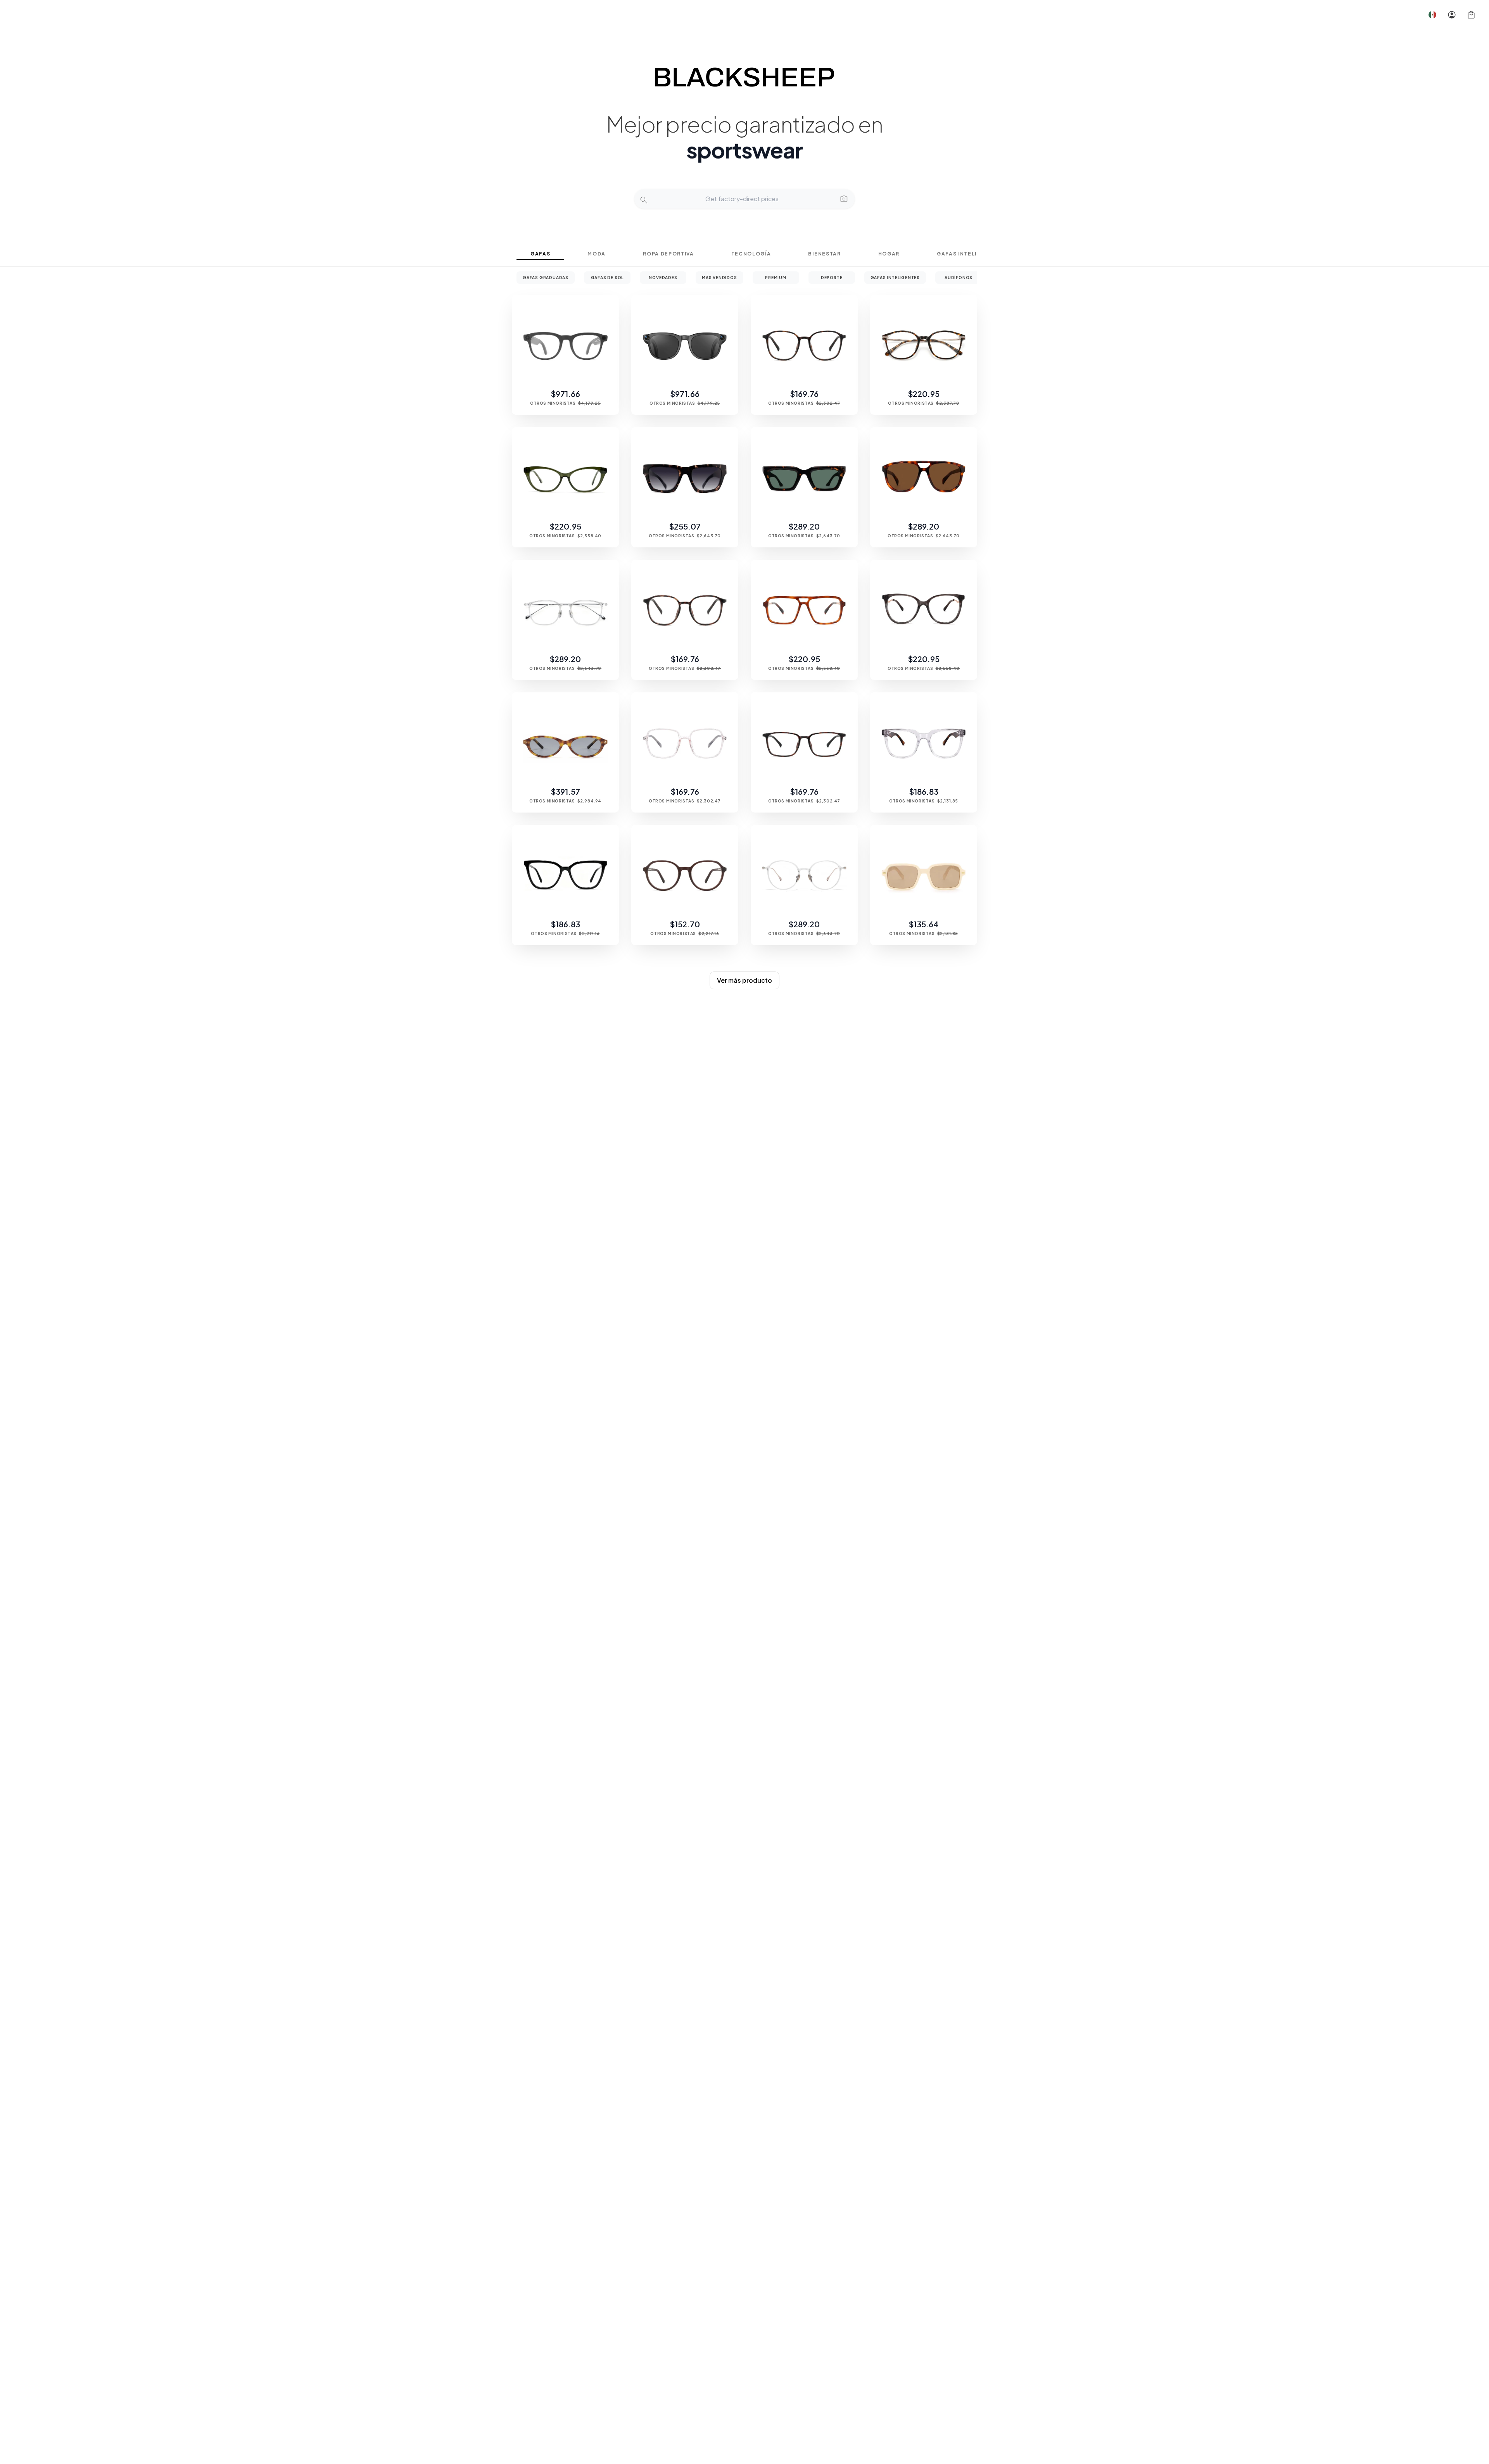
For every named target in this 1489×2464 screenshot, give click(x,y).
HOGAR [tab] (889, 254)
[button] (1432, 15)
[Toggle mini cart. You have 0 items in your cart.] (1471, 15)
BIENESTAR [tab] (824, 254)
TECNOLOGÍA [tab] (751, 254)
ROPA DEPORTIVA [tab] (668, 254)
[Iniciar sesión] (1452, 15)
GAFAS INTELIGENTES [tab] (969, 254)
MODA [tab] (597, 254)
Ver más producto (744, 980)
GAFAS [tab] (540, 254)
